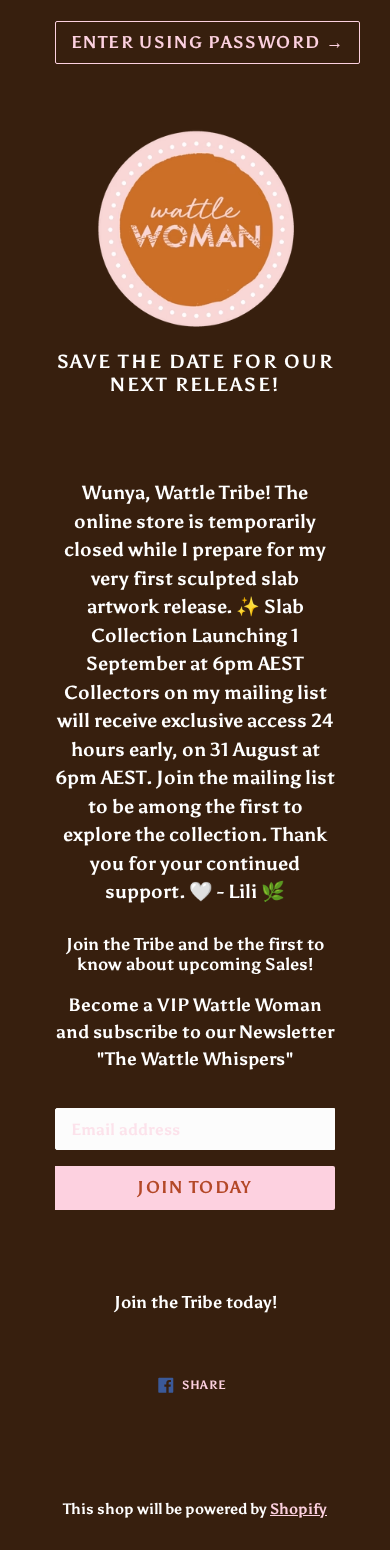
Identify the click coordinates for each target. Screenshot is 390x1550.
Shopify (298, 1509)
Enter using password (207, 42)
